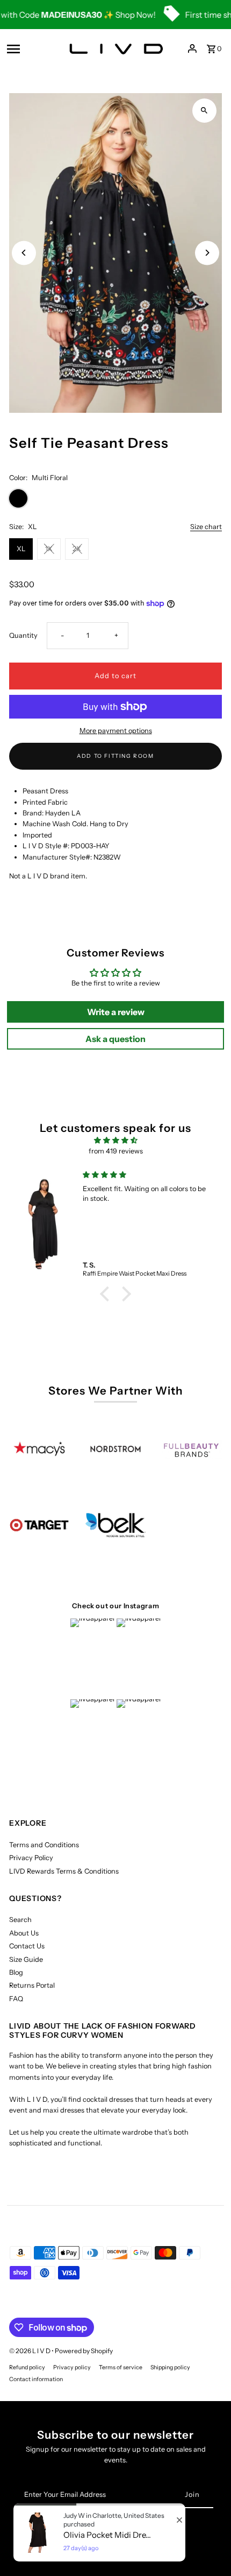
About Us (24, 1933)
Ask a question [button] (115, 1039)
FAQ (16, 1999)
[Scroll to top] (208, 2548)
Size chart (206, 527)
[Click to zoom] (204, 111)
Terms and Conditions (44, 1845)
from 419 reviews (116, 1151)
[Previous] (24, 253)
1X (49, 549)
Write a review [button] (116, 1012)
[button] (107, 1294)
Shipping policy (170, 2367)
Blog (16, 1972)
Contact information (36, 2379)
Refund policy (27, 2367)
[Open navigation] (31, 48)
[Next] (207, 253)
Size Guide (26, 1959)
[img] (115, 1140)
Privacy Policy (31, 1858)
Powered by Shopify (84, 2351)
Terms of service (121, 2367)
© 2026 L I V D (30, 2351)
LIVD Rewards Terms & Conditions (64, 1871)
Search (20, 1920)
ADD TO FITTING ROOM (115, 756)
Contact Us (27, 1946)
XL (21, 549)
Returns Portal (32, 1985)
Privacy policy (72, 2367)
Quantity (23, 635)
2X (77, 549)
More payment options (116, 731)
